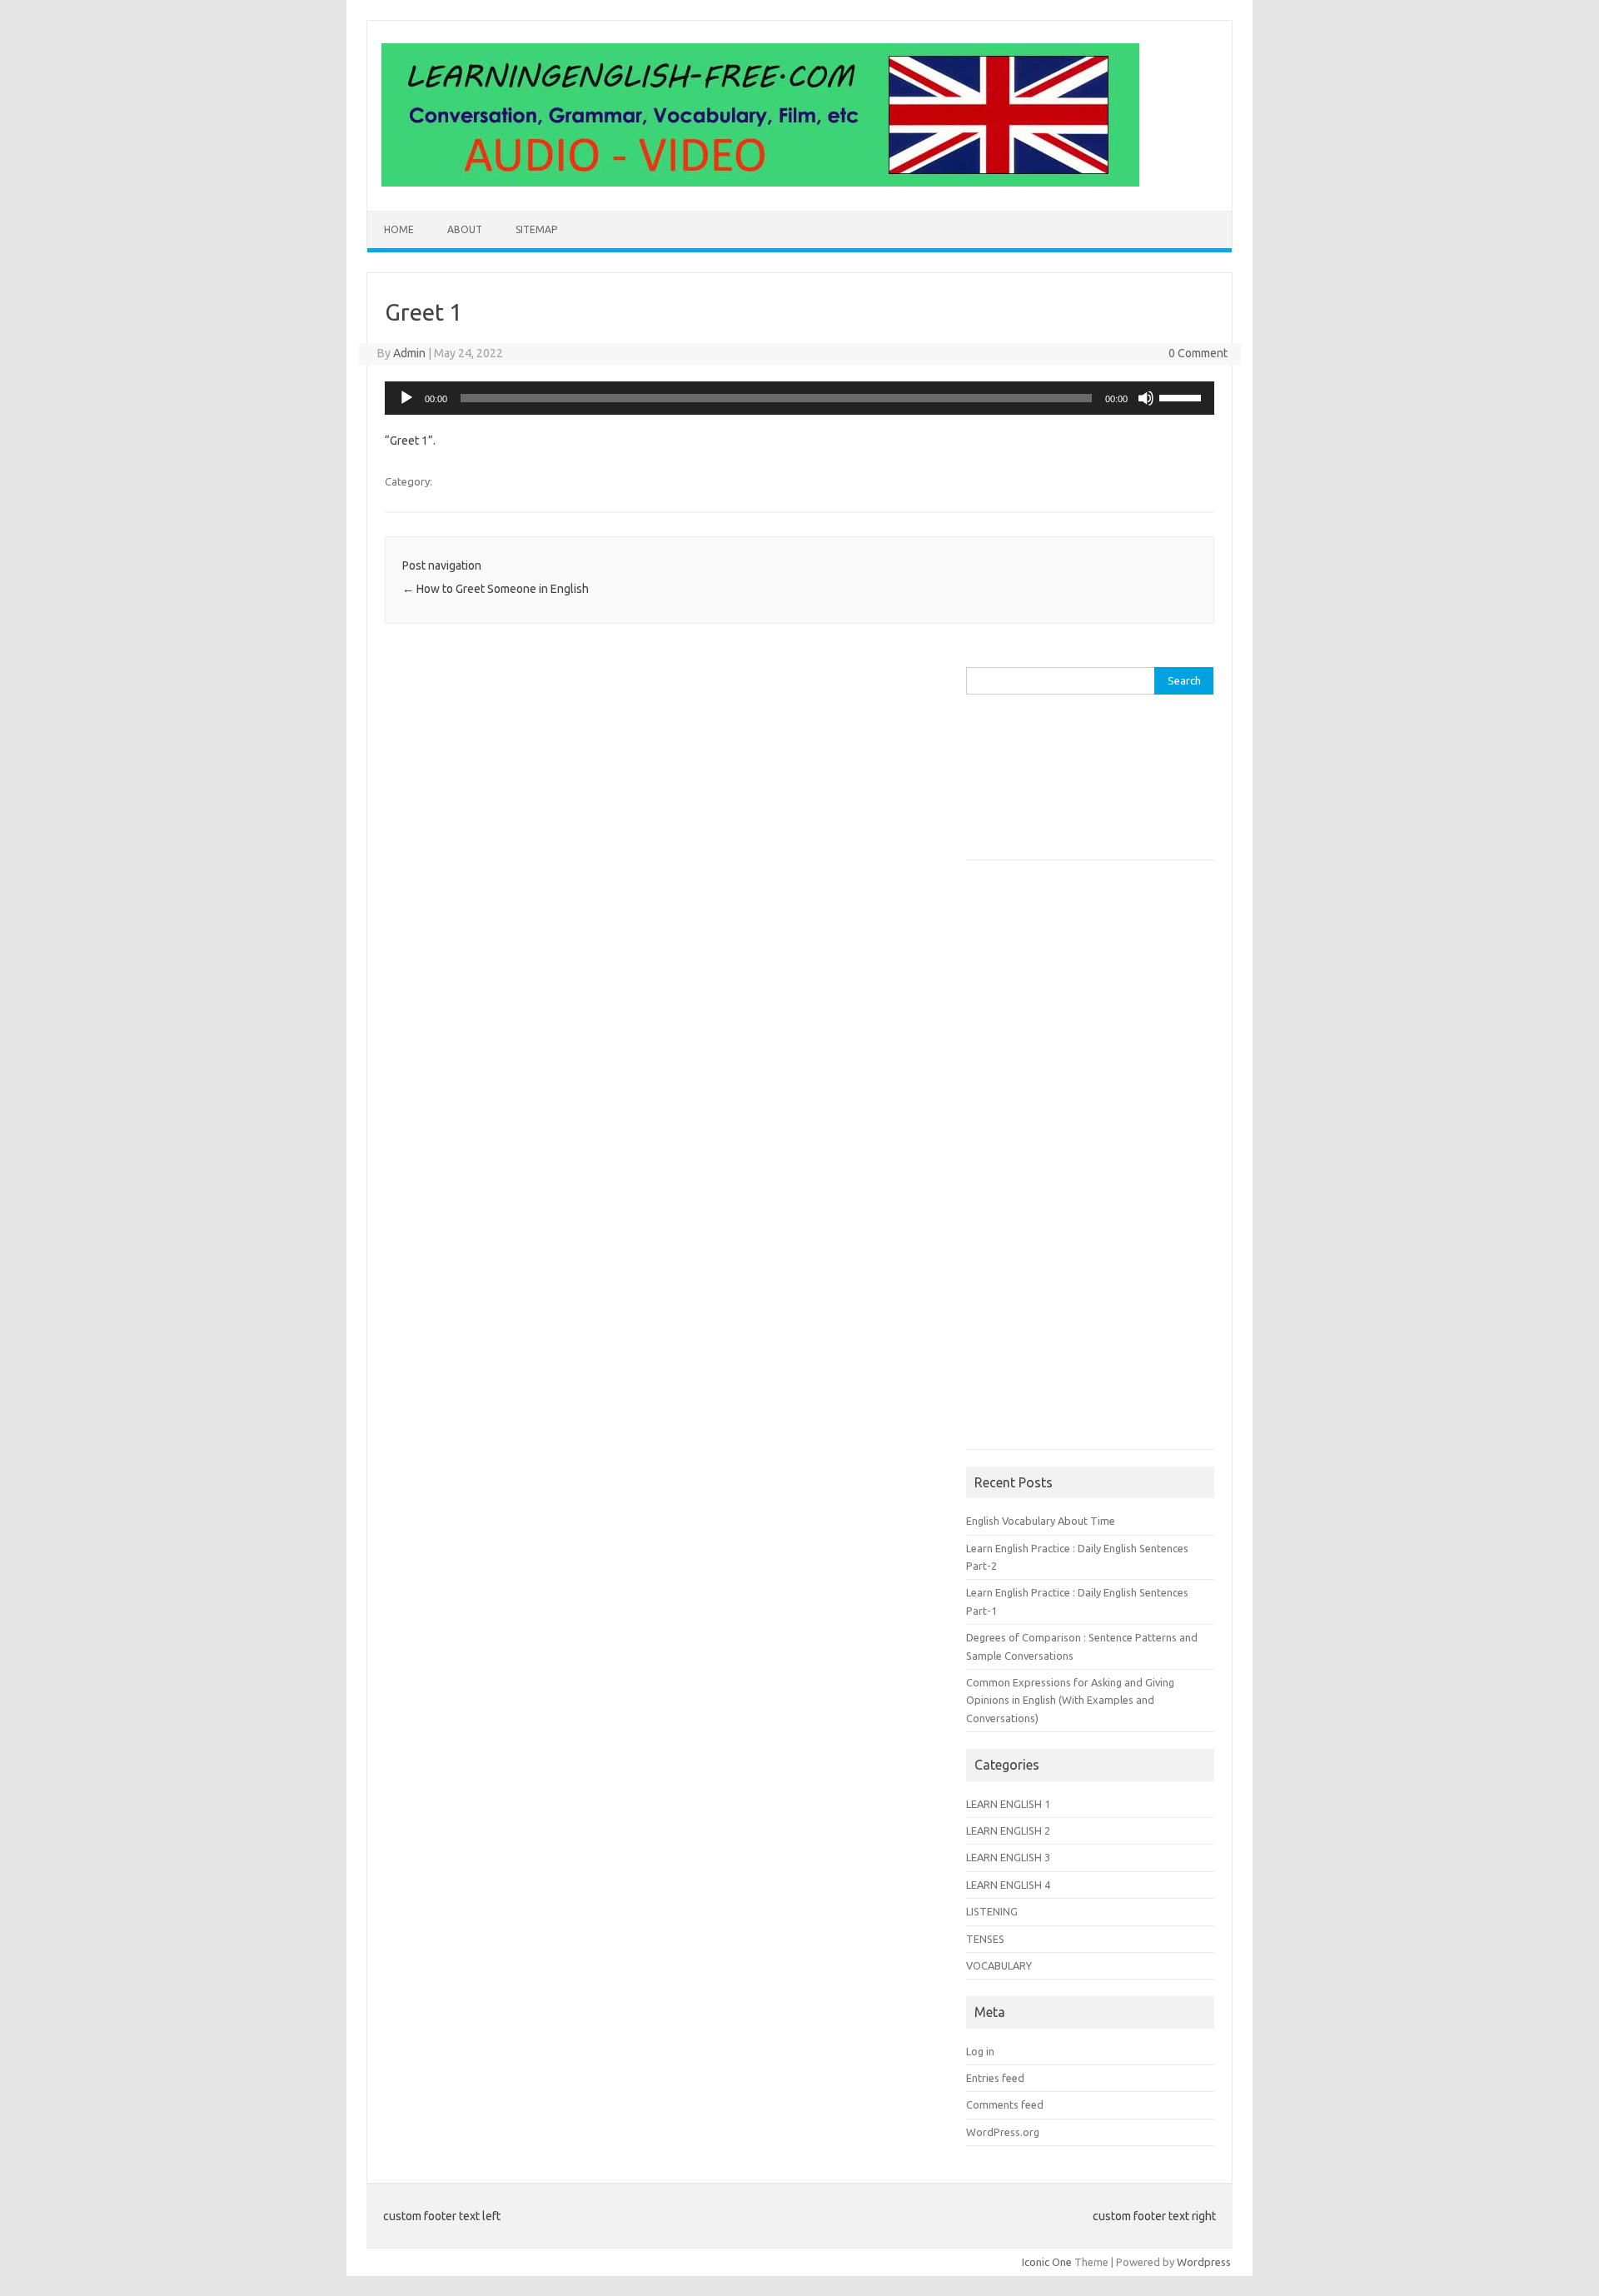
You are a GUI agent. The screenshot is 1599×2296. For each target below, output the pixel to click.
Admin (409, 353)
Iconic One (1047, 2262)
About (465, 229)
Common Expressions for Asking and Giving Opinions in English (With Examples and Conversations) (1070, 1700)
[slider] (1183, 396)
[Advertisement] (1049, 795)
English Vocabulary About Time (1041, 1521)
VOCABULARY (999, 1965)
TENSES (985, 1939)
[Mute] (1146, 398)
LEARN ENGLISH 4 (1008, 1885)
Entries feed (995, 2078)
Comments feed (1005, 2104)
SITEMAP (536, 229)
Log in (980, 2051)
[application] (799, 398)
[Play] (406, 398)
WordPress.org (1003, 2132)
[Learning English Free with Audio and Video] (760, 182)
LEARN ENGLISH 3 (1008, 1857)
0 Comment (1198, 353)
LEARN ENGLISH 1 (1008, 1804)
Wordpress (1204, 2262)
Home (399, 229)
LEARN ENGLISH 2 (1008, 1830)
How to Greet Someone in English (496, 589)
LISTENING (992, 1911)
